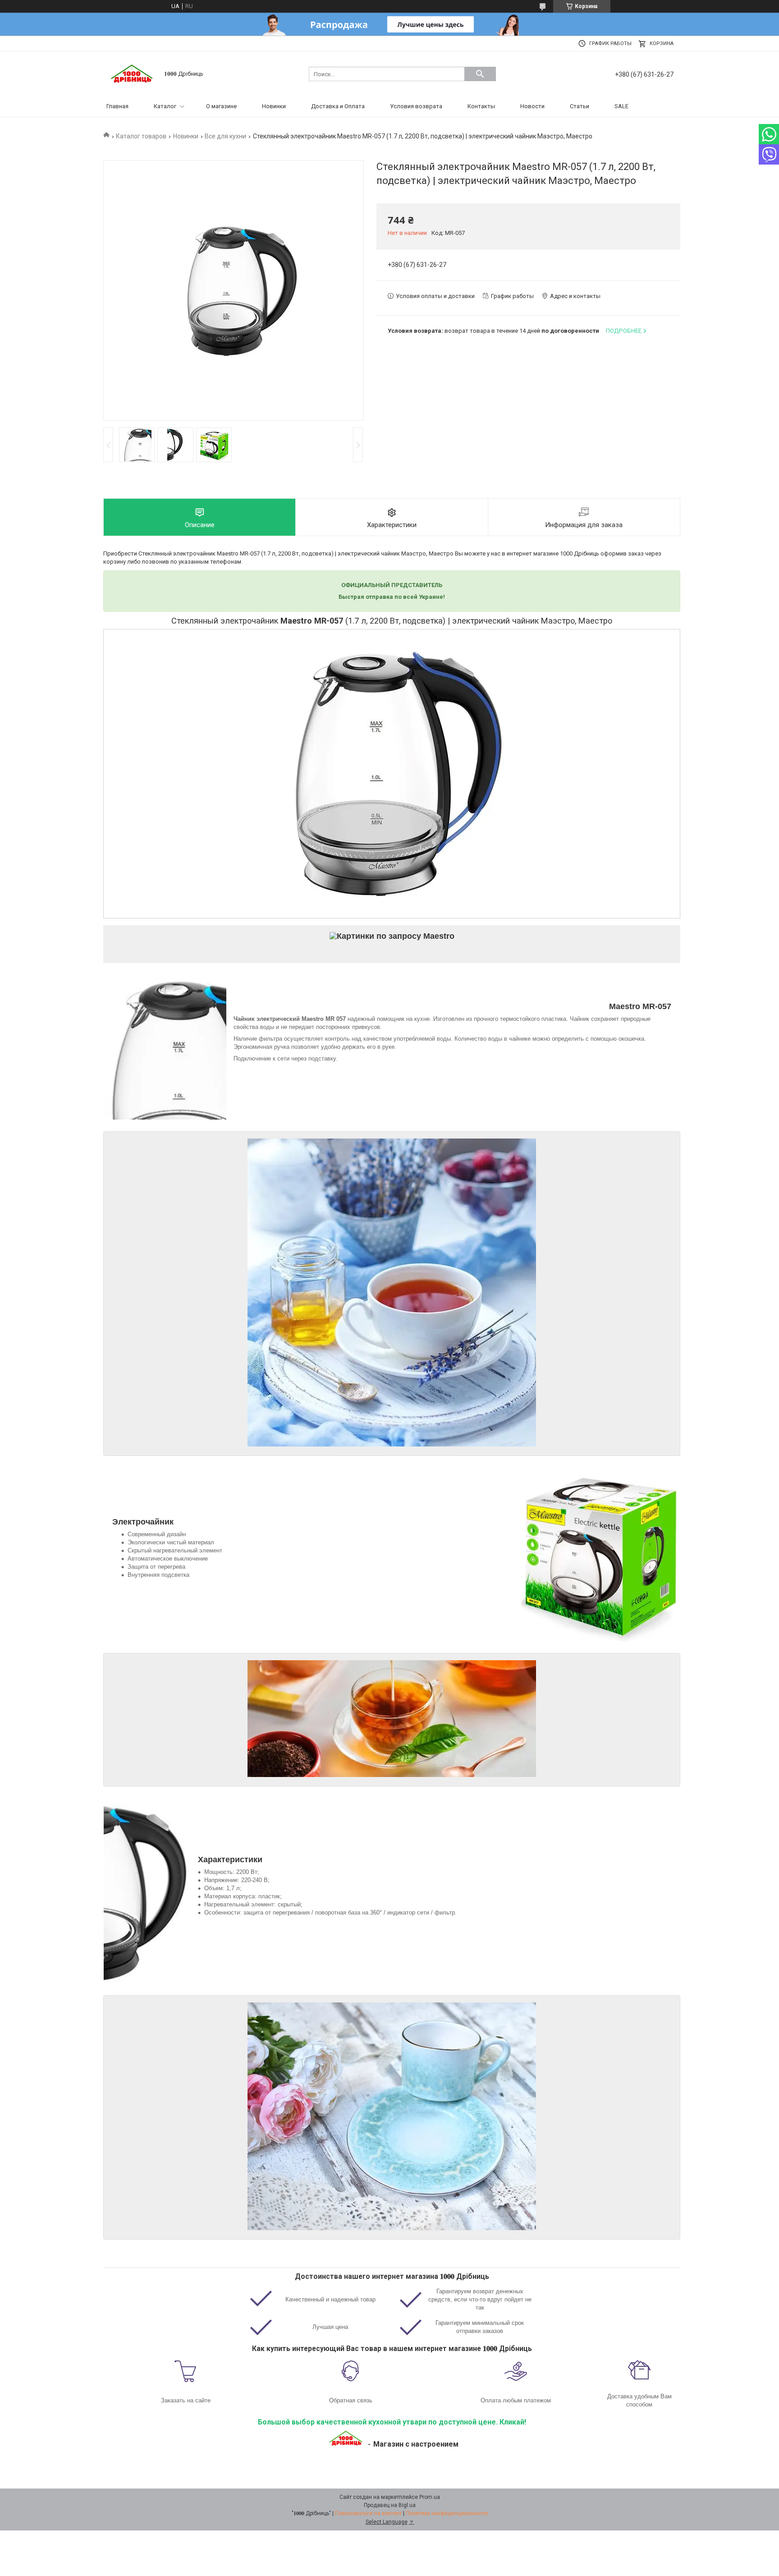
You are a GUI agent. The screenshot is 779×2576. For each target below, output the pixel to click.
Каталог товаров (141, 136)
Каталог (165, 106)
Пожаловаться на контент (368, 2513)
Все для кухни (225, 136)
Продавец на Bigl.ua (390, 2505)
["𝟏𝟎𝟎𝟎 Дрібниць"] (133, 73)
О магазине (221, 106)
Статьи (580, 106)
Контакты (481, 106)
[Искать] (480, 74)
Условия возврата (416, 106)
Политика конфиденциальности (447, 2513)
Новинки (274, 106)
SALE (621, 106)
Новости (532, 106)
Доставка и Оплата (338, 106)
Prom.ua (430, 2497)
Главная (117, 106)
